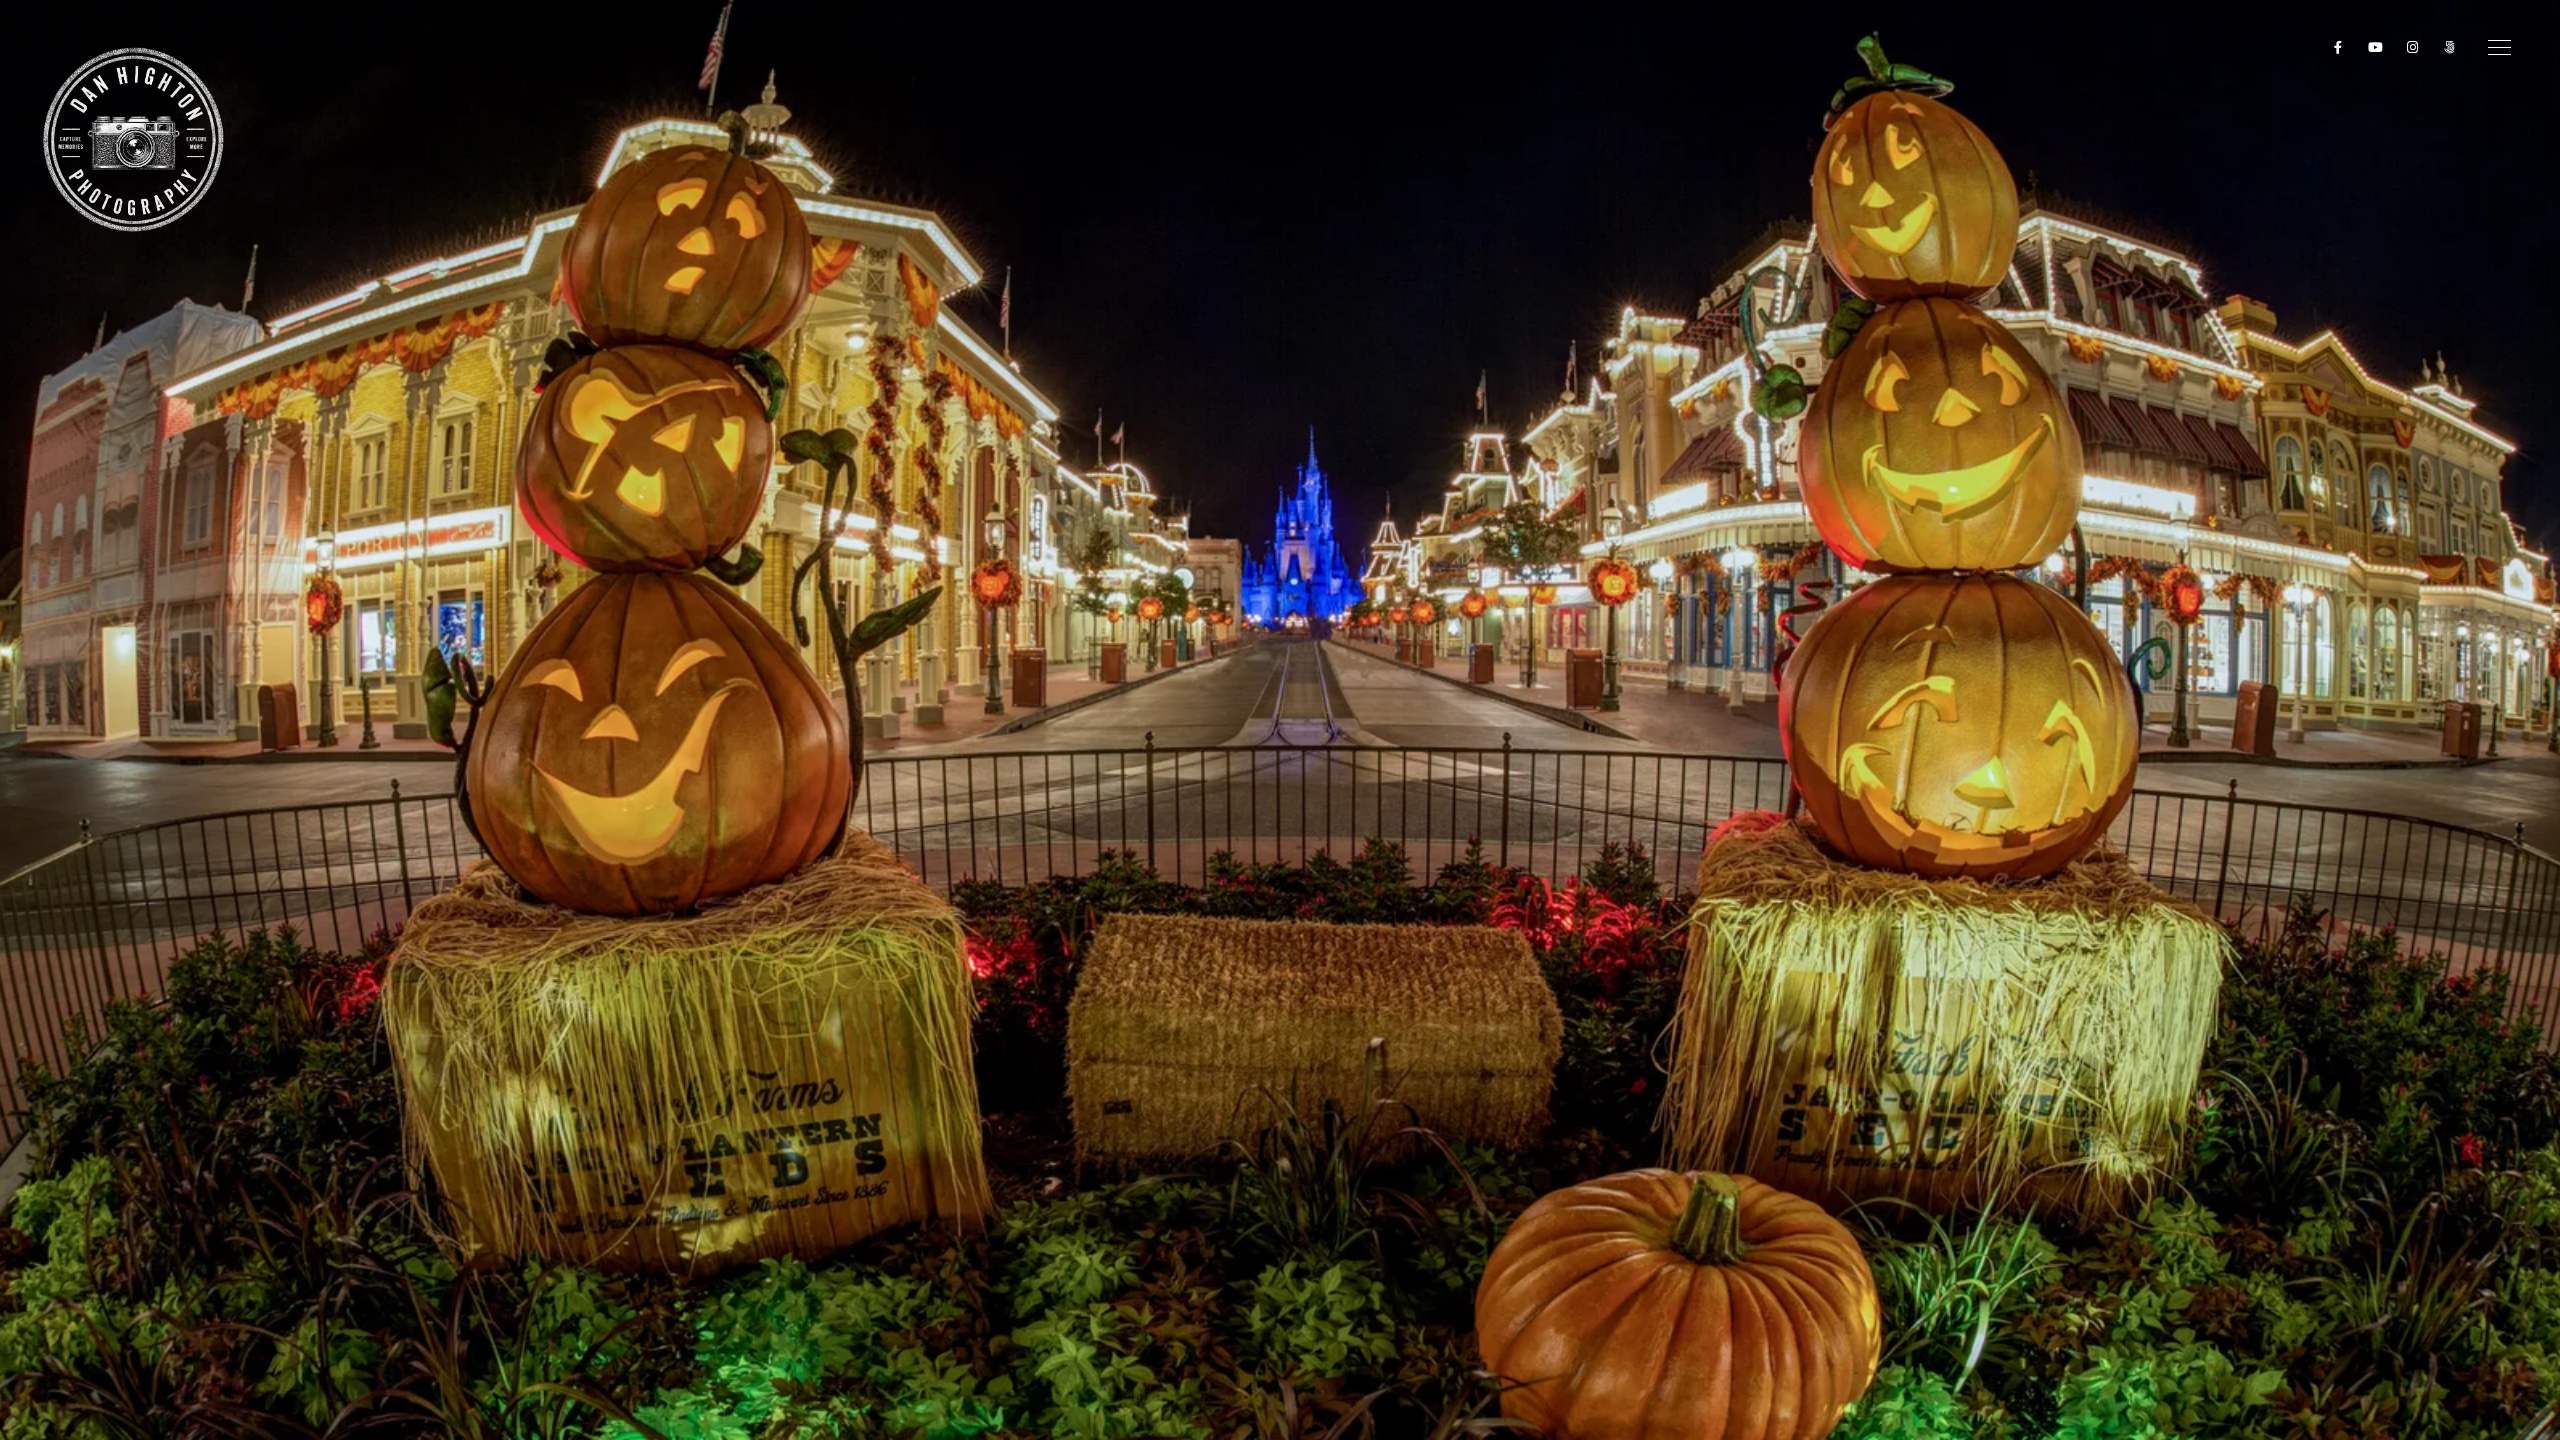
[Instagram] (2413, 51)
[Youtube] (2376, 51)
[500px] (2450, 51)
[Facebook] (2339, 51)
